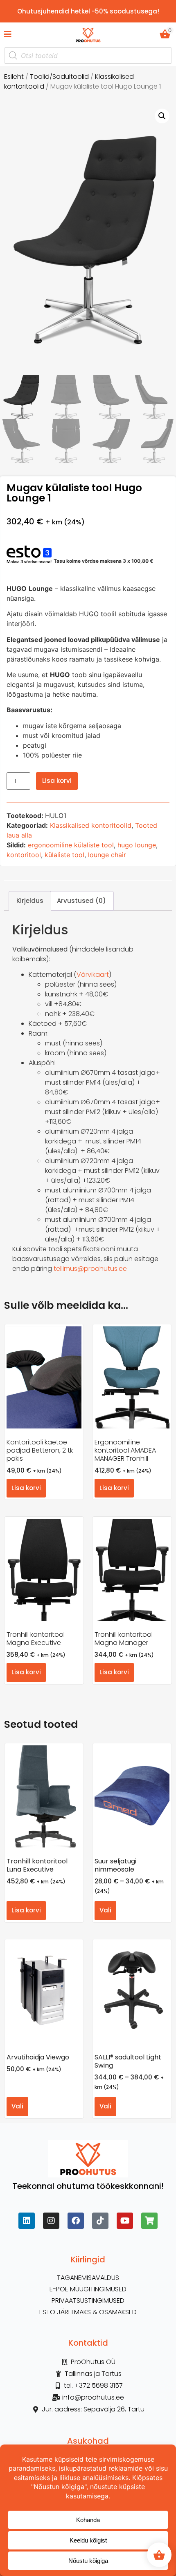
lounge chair (107, 855)
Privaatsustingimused (88, 2301)
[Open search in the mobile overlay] (88, 56)
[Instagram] (51, 2221)
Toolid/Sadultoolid (59, 77)
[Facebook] (76, 2221)
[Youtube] (125, 2221)
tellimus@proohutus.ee (90, 1269)
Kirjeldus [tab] (30, 901)
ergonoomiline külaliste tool (71, 845)
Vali (105, 1910)
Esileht (14, 77)
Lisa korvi (57, 781)
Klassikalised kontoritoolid (91, 825)
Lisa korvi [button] (26, 1488)
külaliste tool (64, 855)
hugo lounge (137, 845)
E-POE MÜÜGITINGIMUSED (88, 2289)
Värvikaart (93, 975)
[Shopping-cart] (149, 2221)
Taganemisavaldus (88, 2278)
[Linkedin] (27, 2221)
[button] (162, 116)
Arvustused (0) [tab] (81, 901)
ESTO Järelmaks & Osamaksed (88, 2312)
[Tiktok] (100, 2221)
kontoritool (24, 855)
